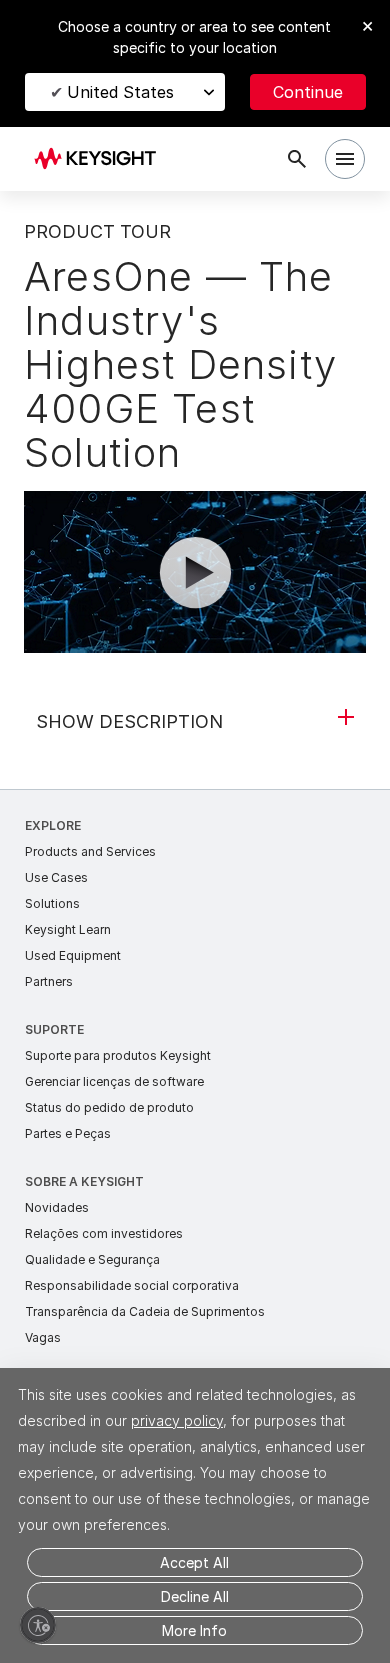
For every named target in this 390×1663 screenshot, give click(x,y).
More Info (194, 1630)
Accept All (194, 1562)
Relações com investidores (104, 1233)
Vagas (43, 1337)
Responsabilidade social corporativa (132, 1285)
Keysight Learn (68, 929)
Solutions (52, 903)
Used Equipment (73, 955)
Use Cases (56, 877)
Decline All (195, 1596)
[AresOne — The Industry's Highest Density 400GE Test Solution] (195, 587)
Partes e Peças (68, 1133)
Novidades (57, 1207)
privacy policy (177, 1420)
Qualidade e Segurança (92, 1259)
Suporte (54, 1029)
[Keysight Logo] (101, 159)
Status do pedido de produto (109, 1107)
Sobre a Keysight (84, 1181)
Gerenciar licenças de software (114, 1081)
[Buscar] (297, 159)
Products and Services (90, 851)
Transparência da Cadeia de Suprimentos (145, 1311)
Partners (49, 981)
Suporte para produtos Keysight (118, 1055)
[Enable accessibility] (38, 1625)
